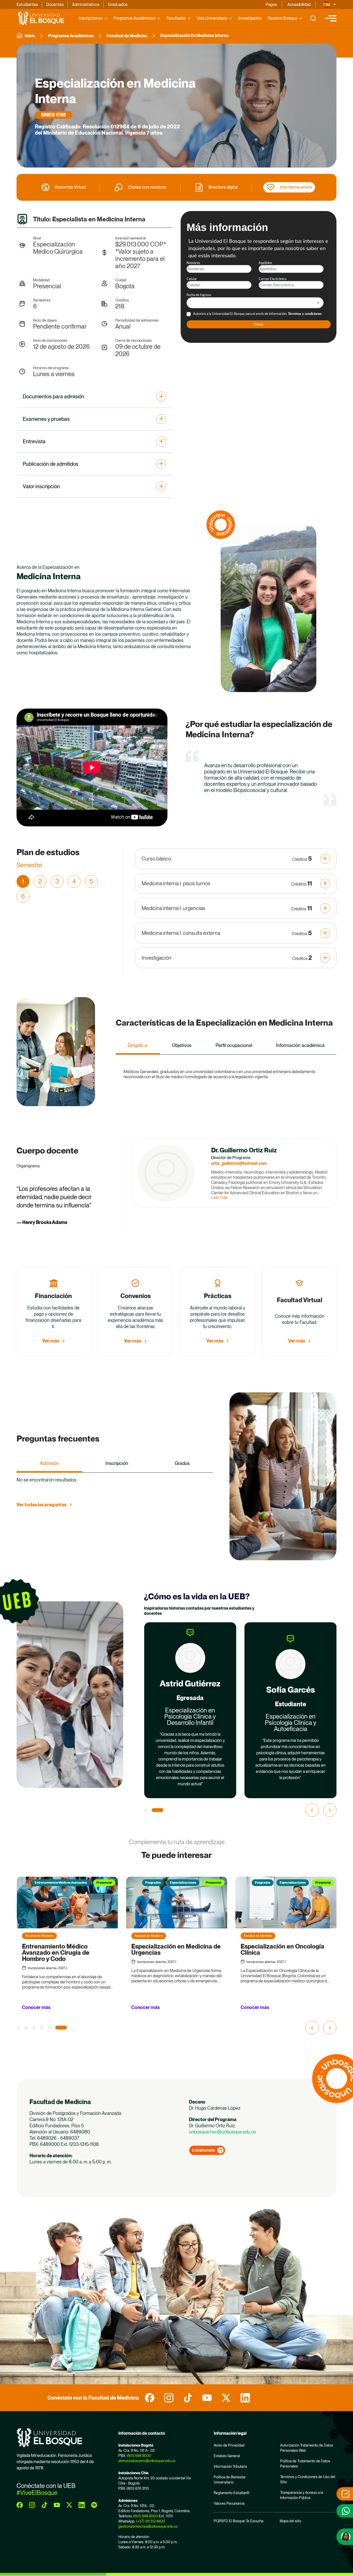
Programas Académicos (135, 18)
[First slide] (330, 2028)
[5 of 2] (57, 2027)
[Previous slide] (312, 1810)
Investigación (250, 18)
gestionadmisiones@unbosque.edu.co (148, 2526)
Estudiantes (27, 5)
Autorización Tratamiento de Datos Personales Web (307, 2448)
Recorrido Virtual (70, 187)
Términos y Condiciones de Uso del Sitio (308, 2479)
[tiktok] (188, 2398)
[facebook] (150, 2398)
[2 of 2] (161, 1810)
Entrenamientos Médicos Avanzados (279, 1883)
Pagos (271, 5)
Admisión (49, 1463)
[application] (92, 767)
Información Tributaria (230, 2466)
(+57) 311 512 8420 (151, 2521)
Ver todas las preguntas (41, 1505)
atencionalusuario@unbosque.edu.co (147, 2461)
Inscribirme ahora (296, 187)
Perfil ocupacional (234, 1045)
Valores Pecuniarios (229, 2503)
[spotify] (94, 2505)
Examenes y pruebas (46, 419)
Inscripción (117, 1463)
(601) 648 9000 (139, 2456)
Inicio (30, 36)
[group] (177, 106)
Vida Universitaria (212, 18)
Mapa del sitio (290, 2521)
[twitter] (226, 2398)
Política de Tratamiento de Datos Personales (305, 2464)
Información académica (300, 1045)
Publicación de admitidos (51, 464)
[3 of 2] (42, 2027)
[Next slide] (330, 1810)
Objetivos (182, 1045)
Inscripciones (91, 18)
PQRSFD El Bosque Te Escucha (239, 2521)
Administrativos (86, 5)
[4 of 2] (49, 2027)
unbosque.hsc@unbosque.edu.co (222, 2132)
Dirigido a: (138, 1045)
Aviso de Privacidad (229, 2445)
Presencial (104, 1883)
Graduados (118, 5)
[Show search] (313, 18)
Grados (182, 1463)
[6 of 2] (65, 2027)
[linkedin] (245, 2398)
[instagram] (169, 2398)
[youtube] (207, 2398)
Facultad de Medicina (127, 36)
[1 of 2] (150, 1810)
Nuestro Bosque (283, 18)
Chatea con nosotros (147, 187)
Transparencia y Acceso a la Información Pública (302, 2495)
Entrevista (34, 441)
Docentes (55, 5)
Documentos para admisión (53, 397)
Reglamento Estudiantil (232, 2493)
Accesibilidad (299, 5)
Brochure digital (223, 187)
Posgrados (43, 1883)
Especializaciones (74, 1883)
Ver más (51, 1341)
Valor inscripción (41, 486)
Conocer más (36, 2007)
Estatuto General (227, 2456)
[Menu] (331, 18)
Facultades (176, 18)
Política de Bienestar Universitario (230, 2480)
